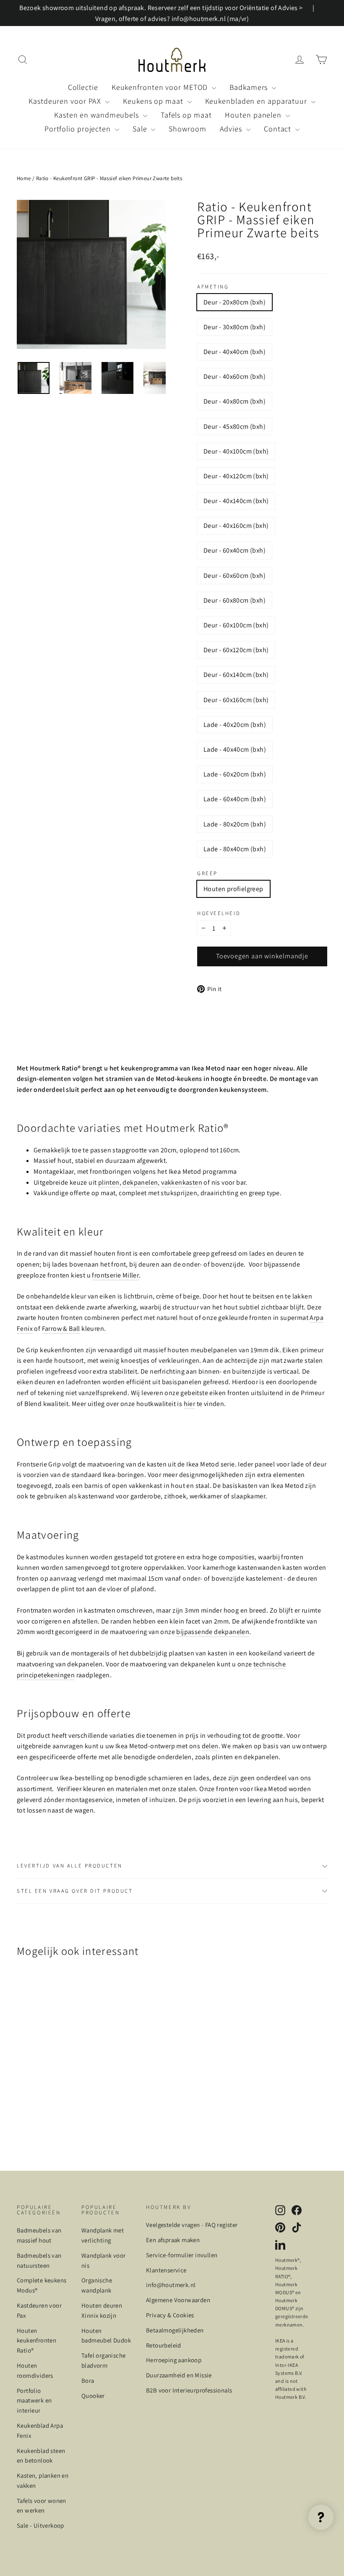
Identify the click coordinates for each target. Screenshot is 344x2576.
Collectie (83, 87)
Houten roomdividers (35, 2370)
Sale (141, 129)
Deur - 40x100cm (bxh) (236, 451)
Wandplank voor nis (104, 2260)
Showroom (187, 129)
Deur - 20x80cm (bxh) (235, 302)
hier (190, 1404)
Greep (207, 874)
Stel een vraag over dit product (75, 1891)
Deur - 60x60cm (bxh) (235, 576)
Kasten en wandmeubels (98, 115)
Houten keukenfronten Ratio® (36, 2341)
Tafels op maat (186, 115)
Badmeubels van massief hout (39, 2235)
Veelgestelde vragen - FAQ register (192, 2225)
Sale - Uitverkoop (40, 2525)
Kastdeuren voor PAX (66, 101)
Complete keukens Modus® (42, 2285)
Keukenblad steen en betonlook (41, 2456)
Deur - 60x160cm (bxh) (236, 700)
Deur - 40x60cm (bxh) (235, 376)
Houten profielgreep (233, 889)
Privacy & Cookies (170, 2315)
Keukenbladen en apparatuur (257, 101)
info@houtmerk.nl (171, 2285)
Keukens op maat (154, 101)
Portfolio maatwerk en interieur (34, 2401)
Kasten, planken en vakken (43, 2480)
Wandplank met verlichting (103, 2235)
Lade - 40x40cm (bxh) (235, 749)
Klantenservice (166, 2270)
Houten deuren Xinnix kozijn (102, 2310)
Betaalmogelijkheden (175, 2330)
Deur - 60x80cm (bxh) (235, 600)
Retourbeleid (164, 2345)
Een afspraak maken (173, 2240)
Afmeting (213, 287)
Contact (279, 129)
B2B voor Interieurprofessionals (189, 2390)
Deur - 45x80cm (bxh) (235, 426)
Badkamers (250, 87)
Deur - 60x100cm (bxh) (236, 625)
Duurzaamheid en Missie (179, 2375)
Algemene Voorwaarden (178, 2300)
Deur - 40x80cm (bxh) (235, 401)
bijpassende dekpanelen (213, 1632)
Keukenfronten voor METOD (161, 87)
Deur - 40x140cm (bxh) (236, 501)
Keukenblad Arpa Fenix (40, 2430)
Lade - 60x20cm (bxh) (235, 774)
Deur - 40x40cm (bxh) (235, 352)
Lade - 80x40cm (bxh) (235, 849)
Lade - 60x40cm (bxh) (235, 799)
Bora (88, 2381)
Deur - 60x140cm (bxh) (236, 675)
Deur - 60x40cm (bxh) (235, 550)
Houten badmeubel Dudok (106, 2336)
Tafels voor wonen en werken (42, 2506)
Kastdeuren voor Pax (39, 2310)
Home (24, 178)
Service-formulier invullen (182, 2255)
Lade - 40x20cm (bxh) (235, 725)
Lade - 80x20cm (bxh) (235, 824)
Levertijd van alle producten (70, 1866)
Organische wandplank (97, 2285)
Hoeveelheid (219, 914)
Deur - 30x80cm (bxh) (235, 327)
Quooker (93, 2396)
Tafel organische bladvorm (103, 2360)
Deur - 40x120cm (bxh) (236, 476)
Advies (232, 129)
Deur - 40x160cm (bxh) (236, 526)
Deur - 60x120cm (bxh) (236, 650)
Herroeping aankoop (174, 2360)
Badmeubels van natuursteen (39, 2260)
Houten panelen (254, 115)
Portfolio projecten (79, 129)
